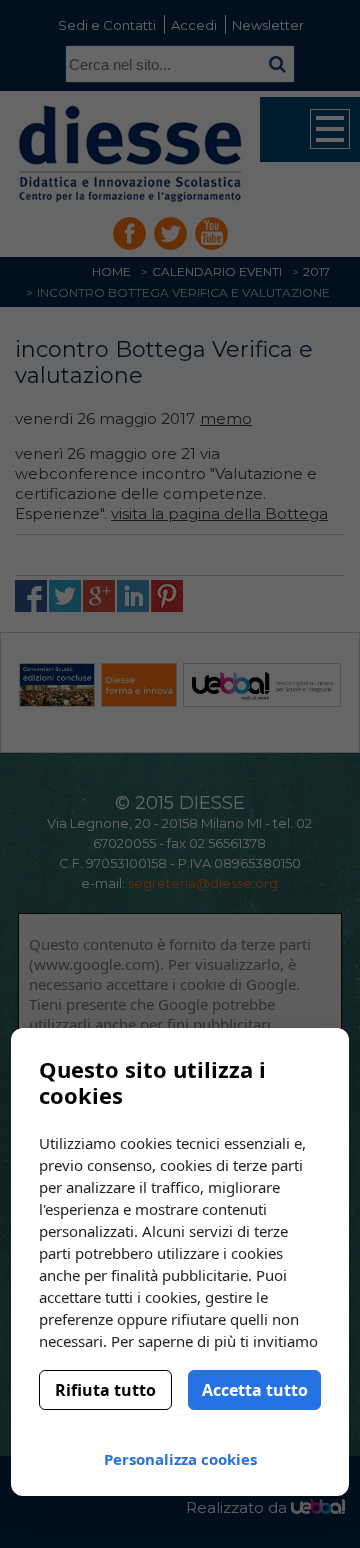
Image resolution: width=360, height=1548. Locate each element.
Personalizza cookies (180, 1459)
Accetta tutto (255, 1390)
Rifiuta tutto (105, 1390)
